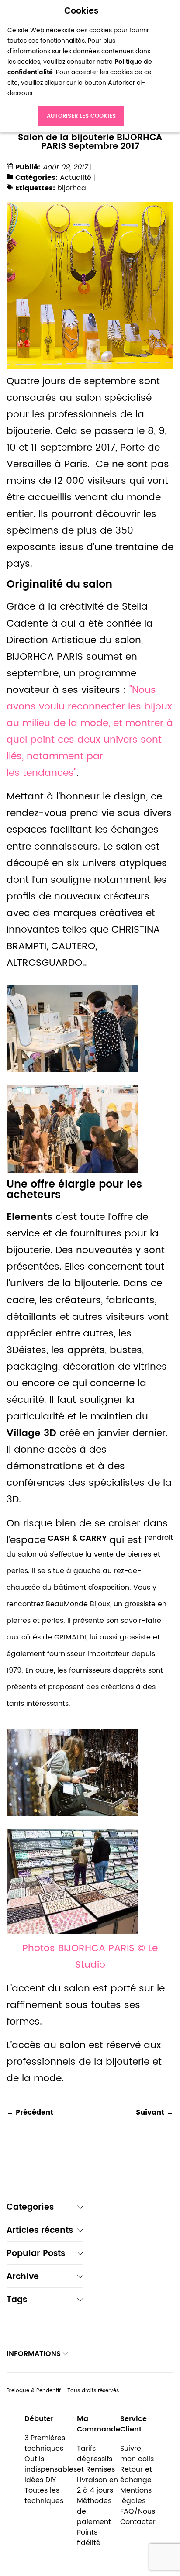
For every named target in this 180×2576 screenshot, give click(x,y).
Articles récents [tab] (40, 2231)
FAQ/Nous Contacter (138, 2517)
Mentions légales (136, 2496)
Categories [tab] (30, 2208)
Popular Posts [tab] (36, 2254)
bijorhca (72, 188)
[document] (81, 66)
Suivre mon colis (137, 2454)
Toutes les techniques (44, 2496)
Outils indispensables (51, 2464)
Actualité (76, 178)
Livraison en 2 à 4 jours (97, 2485)
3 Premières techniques (45, 2443)
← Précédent (30, 2112)
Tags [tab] (17, 2301)
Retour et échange (136, 2475)
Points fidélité (89, 2538)
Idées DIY (40, 2480)
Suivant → (155, 2112)
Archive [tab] (23, 2278)
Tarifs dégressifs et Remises (96, 2459)
